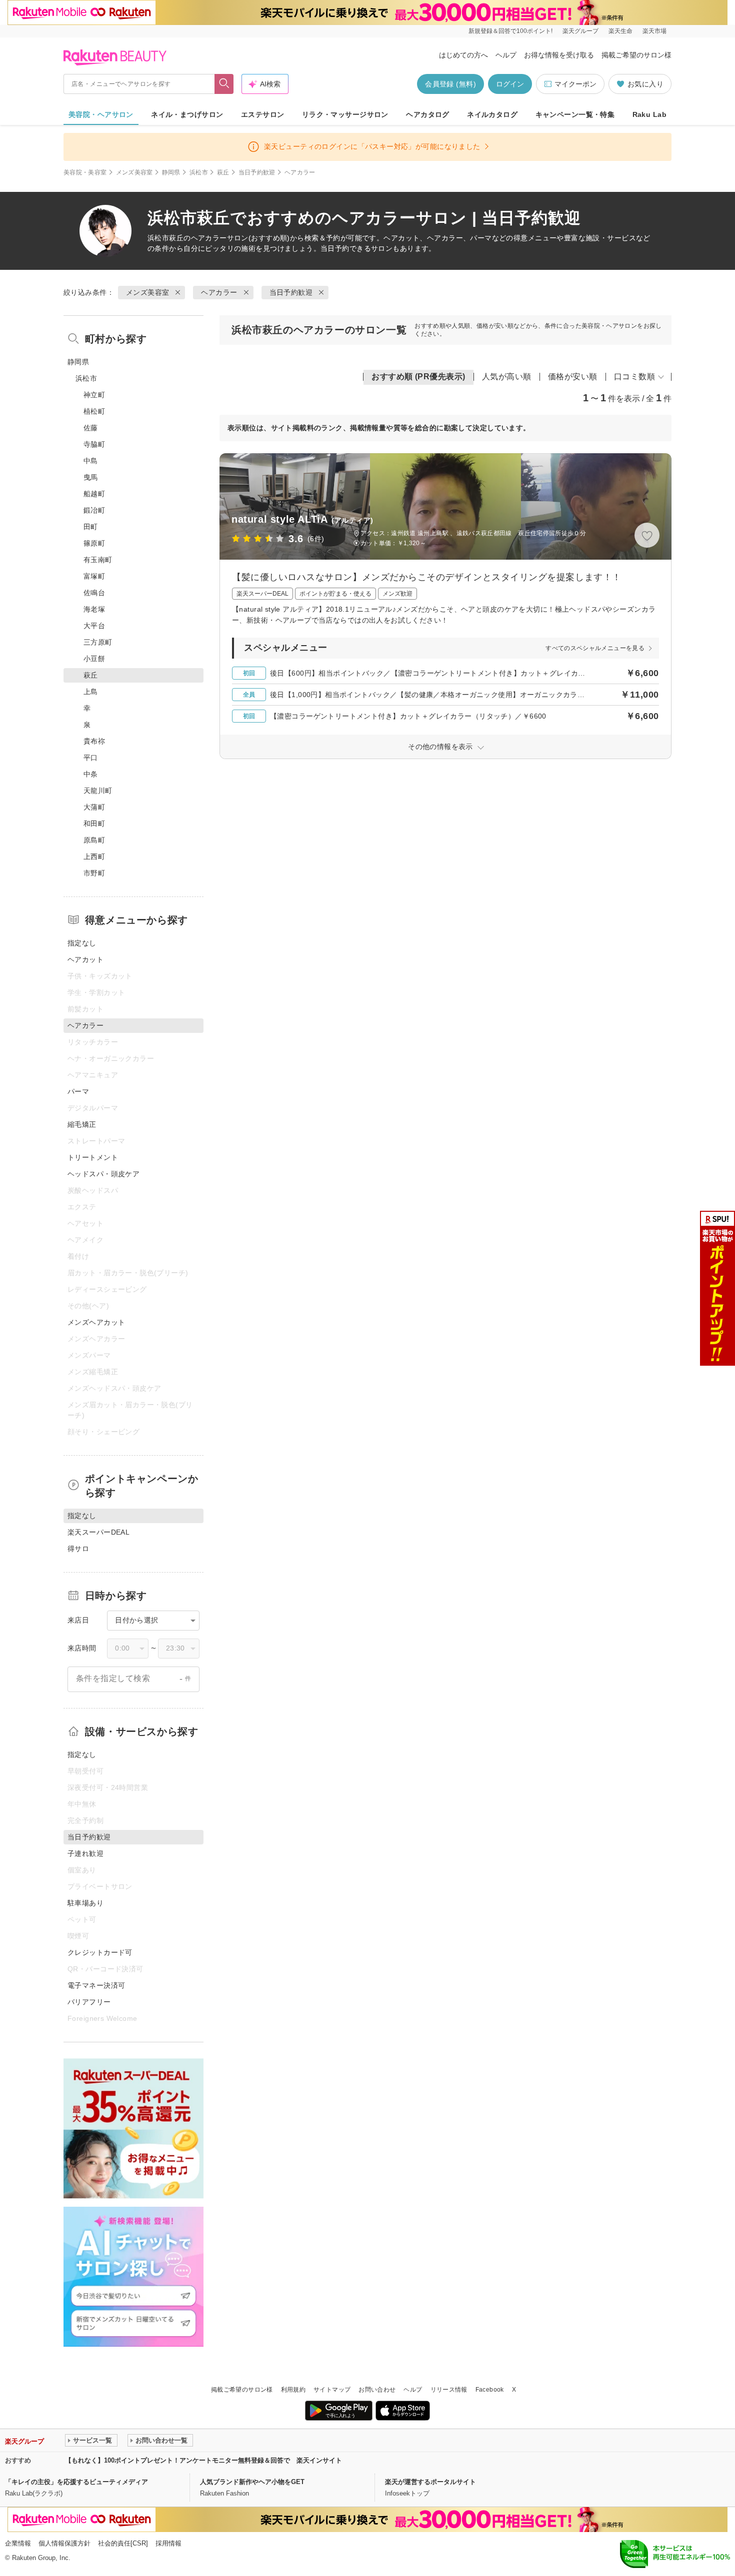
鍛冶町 (94, 510)
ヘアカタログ (428, 114)
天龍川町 (98, 791)
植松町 (94, 411)
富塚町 (94, 576)
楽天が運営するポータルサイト (430, 2482)
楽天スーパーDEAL (98, 1532)
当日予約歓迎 (257, 172)
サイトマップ (332, 2390)
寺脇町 (94, 444)
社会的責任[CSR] (123, 2543)
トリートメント (93, 1157)
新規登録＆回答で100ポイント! (510, 31)
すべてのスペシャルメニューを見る (595, 648)
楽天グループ (580, 31)
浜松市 (199, 172)
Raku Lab (649, 114)
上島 (91, 692)
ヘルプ (506, 55)
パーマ (78, 1091)
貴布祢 (94, 741)
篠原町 (94, 543)
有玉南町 (98, 560)
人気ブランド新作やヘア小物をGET (252, 2482)
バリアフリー (89, 2002)
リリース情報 (449, 2390)
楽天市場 (654, 31)
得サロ (78, 1549)
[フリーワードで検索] (224, 84)
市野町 (94, 873)
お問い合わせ (377, 2390)
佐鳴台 (94, 593)
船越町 (94, 494)
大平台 (94, 626)
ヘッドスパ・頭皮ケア (103, 1174)
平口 (91, 758)
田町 (91, 527)
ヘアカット (85, 959)
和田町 (94, 824)
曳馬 (91, 477)
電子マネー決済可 (96, 1985)
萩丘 (223, 172)
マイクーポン (575, 84)
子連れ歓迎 (85, 1853)
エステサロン (263, 114)
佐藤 (91, 428)
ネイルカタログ (492, 114)
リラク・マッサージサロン (345, 114)
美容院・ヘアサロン (101, 114)
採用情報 (168, 2543)
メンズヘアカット (96, 1322)
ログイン (510, 84)
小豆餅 (94, 659)
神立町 (94, 395)
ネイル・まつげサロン (187, 114)
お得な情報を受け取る (559, 55)
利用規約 (293, 2390)
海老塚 (94, 609)
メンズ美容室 (134, 172)
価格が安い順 (573, 377)
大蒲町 (94, 807)
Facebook (490, 2390)
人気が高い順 (507, 377)
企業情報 (18, 2543)
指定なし (82, 943)
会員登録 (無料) (450, 84)
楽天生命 (620, 31)
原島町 (94, 840)
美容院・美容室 (85, 172)
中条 (91, 774)
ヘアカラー (209, 238)
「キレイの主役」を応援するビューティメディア (76, 2482)
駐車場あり (85, 1903)
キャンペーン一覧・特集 (575, 114)
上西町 (94, 857)
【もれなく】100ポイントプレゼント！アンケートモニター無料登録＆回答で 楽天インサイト (203, 2460)
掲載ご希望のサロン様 (636, 55)
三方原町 (98, 642)
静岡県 (171, 172)
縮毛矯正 (82, 1124)
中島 (91, 461)
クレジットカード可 (100, 1952)
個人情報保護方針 (64, 2543)
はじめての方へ (463, 55)
